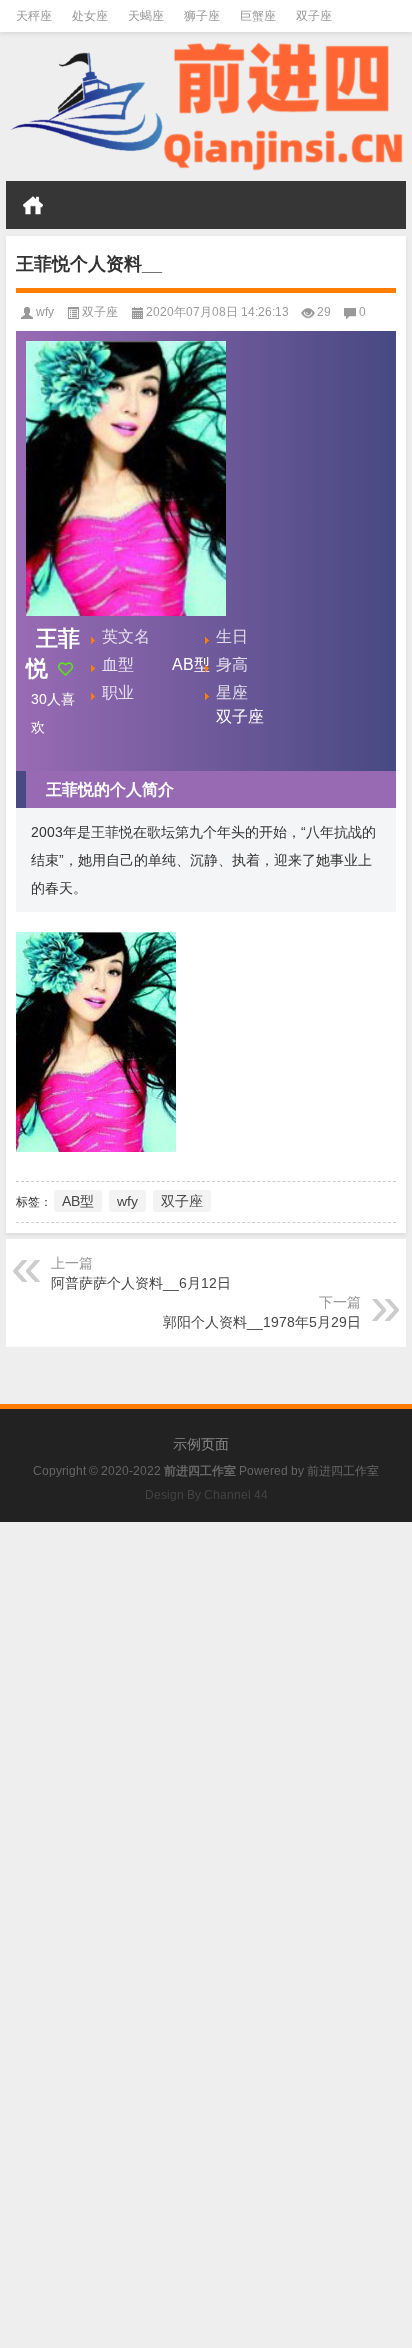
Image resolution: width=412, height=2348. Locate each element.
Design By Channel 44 (206, 1495)
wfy (45, 312)
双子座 (314, 16)
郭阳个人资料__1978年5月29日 (262, 1322)
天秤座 (34, 16)
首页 (33, 205)
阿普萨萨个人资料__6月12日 (141, 1283)
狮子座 (202, 16)
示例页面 (201, 1444)
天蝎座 (146, 16)
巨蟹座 (258, 16)
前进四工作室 (343, 1471)
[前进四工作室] (206, 107)
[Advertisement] (206, 1728)
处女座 (90, 16)
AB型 (78, 1201)
